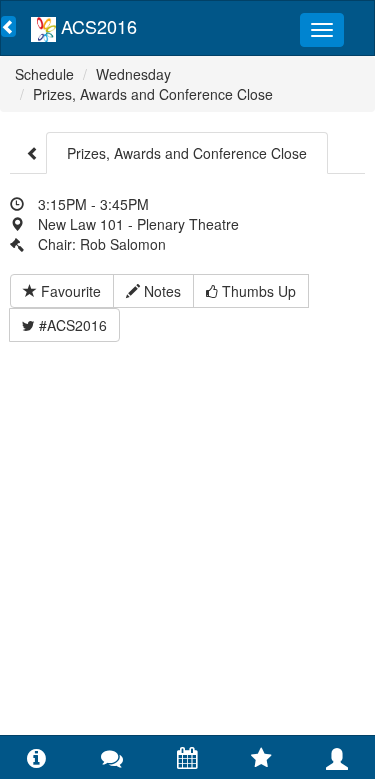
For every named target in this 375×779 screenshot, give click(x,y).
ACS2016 (96, 26)
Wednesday (133, 74)
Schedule (44, 74)
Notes (160, 291)
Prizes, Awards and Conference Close (153, 94)
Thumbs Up (257, 291)
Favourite (69, 291)
